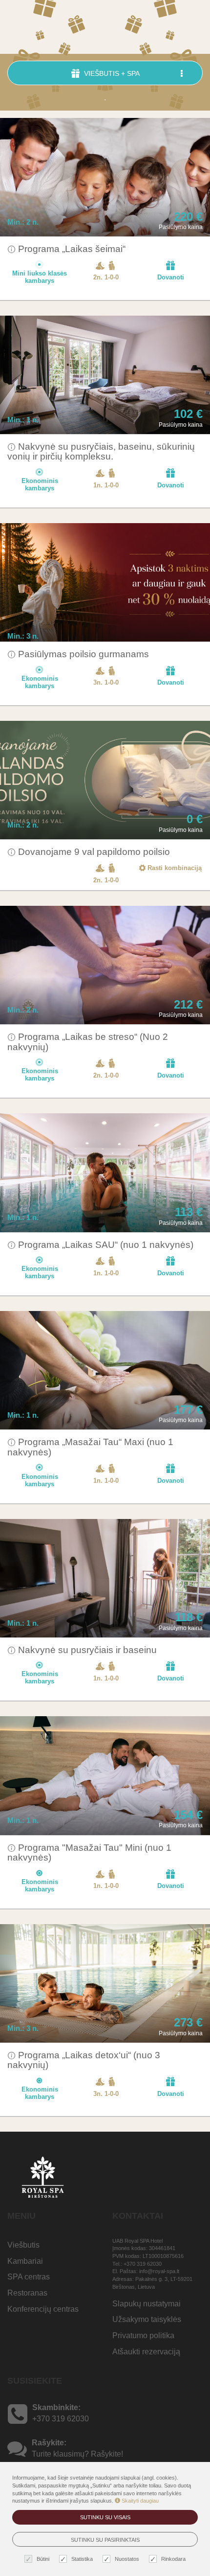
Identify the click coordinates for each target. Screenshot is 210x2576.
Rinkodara (173, 2559)
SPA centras (29, 2277)
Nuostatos (127, 2559)
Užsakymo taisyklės (147, 2319)
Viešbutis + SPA (111, 73)
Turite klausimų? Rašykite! (77, 2454)
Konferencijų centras (43, 2309)
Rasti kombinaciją (174, 868)
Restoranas (27, 2293)
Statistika (82, 2559)
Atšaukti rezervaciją (146, 2352)
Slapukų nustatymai (147, 2304)
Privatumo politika (143, 2335)
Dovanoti (171, 277)
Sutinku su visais (105, 2517)
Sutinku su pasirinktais (105, 2540)
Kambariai (25, 2261)
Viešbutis (23, 2245)
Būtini (43, 2559)
